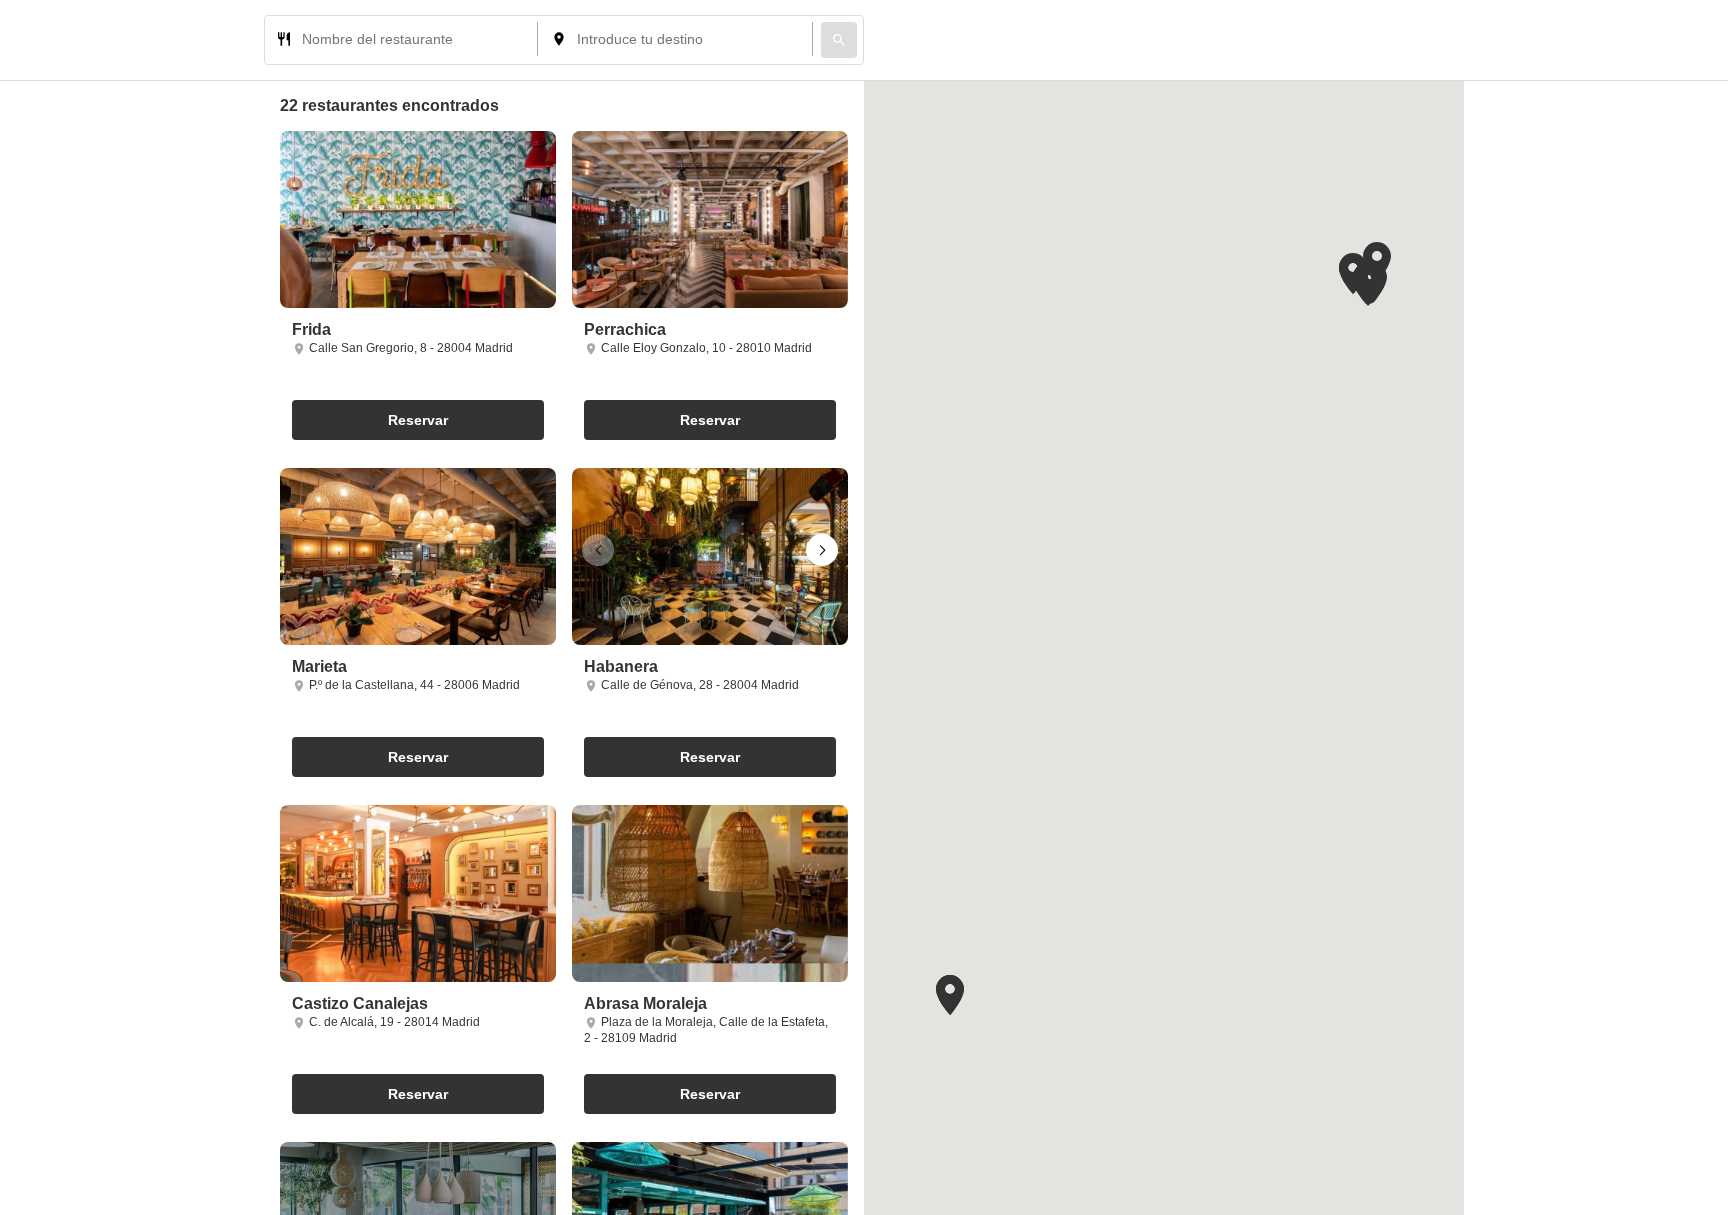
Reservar (418, 420)
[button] (822, 550)
